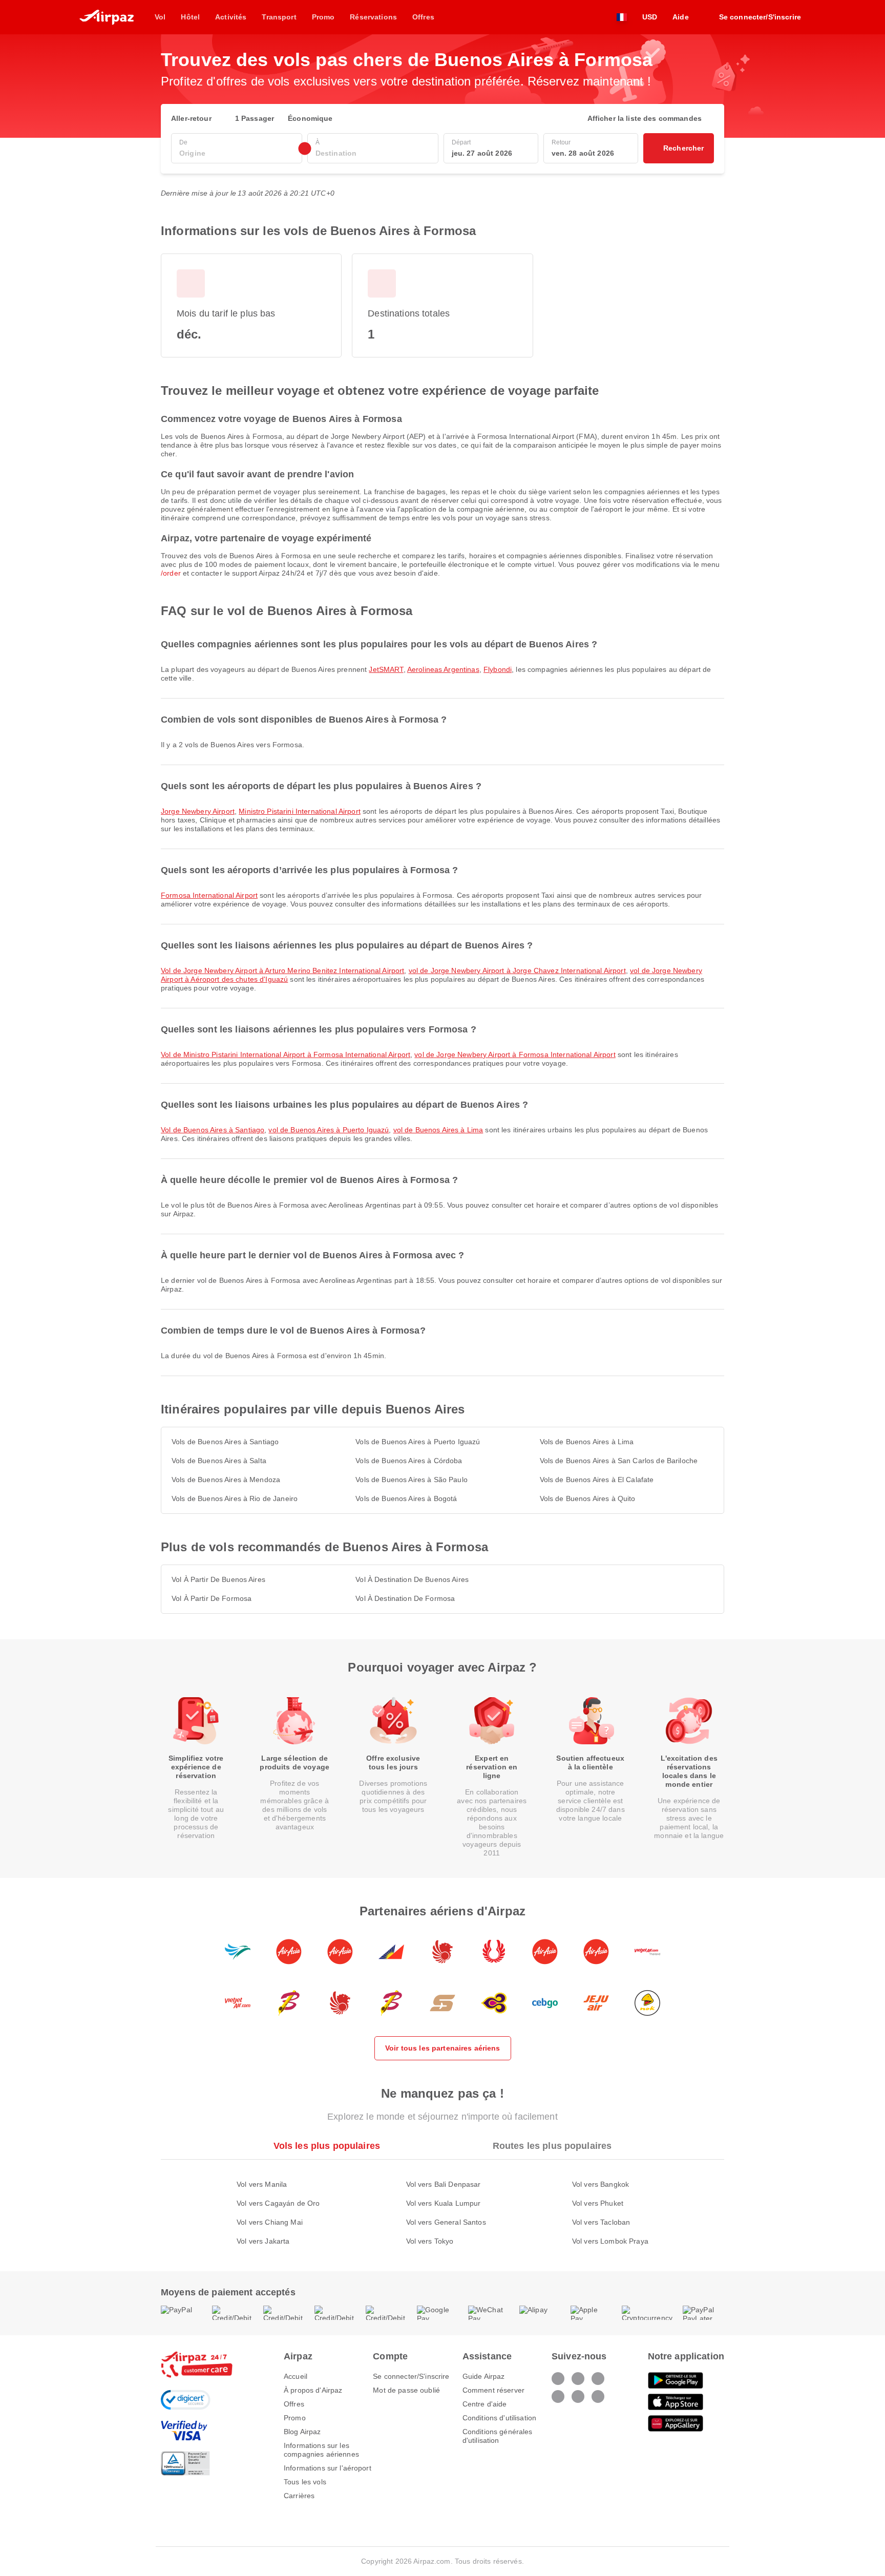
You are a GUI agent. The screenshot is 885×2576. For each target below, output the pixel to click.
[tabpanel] (442, 2202)
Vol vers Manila (262, 2184)
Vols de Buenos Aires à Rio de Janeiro (235, 1498)
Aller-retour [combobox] (191, 118)
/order (171, 573)
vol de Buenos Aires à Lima (438, 1130)
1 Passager (255, 118)
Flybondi (498, 669)
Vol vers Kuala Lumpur (444, 2203)
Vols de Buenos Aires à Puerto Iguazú (418, 1442)
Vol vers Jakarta (263, 2241)
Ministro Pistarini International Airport (300, 811)
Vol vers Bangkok (600, 2184)
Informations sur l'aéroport (328, 2468)
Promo (295, 2418)
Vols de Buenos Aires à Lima (587, 1442)
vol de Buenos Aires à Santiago (213, 1130)
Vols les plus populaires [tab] (327, 2146)
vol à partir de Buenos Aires (218, 1579)
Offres (294, 2404)
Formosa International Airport (209, 895)
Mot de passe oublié (406, 2390)
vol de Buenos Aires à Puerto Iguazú (329, 1130)
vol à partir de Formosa (212, 1598)
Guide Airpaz (484, 2376)
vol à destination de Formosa (405, 1598)
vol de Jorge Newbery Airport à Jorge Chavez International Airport (517, 970)
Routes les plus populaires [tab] (552, 2146)
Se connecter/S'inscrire (411, 2376)
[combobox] (237, 153)
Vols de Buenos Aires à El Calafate (597, 1480)
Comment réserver (493, 2390)
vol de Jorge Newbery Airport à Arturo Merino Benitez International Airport (282, 970)
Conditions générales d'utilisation (498, 2436)
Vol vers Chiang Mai (270, 2222)
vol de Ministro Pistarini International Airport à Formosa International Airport (286, 1054)
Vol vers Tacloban (601, 2222)
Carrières (299, 2496)
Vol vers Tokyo (430, 2241)
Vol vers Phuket (598, 2203)
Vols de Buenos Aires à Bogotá (406, 1498)
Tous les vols (305, 2482)
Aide (681, 17)
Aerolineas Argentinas (443, 669)
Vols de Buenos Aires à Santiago (225, 1442)
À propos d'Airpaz (313, 2390)
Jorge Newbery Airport (198, 811)
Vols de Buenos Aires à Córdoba (409, 1461)
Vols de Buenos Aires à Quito (588, 1498)
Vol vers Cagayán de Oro (278, 2203)
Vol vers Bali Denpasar (444, 2184)
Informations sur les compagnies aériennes (321, 2450)
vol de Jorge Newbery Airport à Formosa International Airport (515, 1054)
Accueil (296, 2376)
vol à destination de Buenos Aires (412, 1579)
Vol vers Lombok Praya (610, 2241)
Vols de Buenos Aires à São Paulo (411, 1480)
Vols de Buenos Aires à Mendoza (226, 1480)
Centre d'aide (485, 2404)
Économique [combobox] (310, 118)
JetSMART (386, 669)
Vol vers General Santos (446, 2222)
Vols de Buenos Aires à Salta (219, 1461)
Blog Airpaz (302, 2432)
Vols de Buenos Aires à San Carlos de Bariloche (619, 1461)
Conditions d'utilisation (499, 2418)
